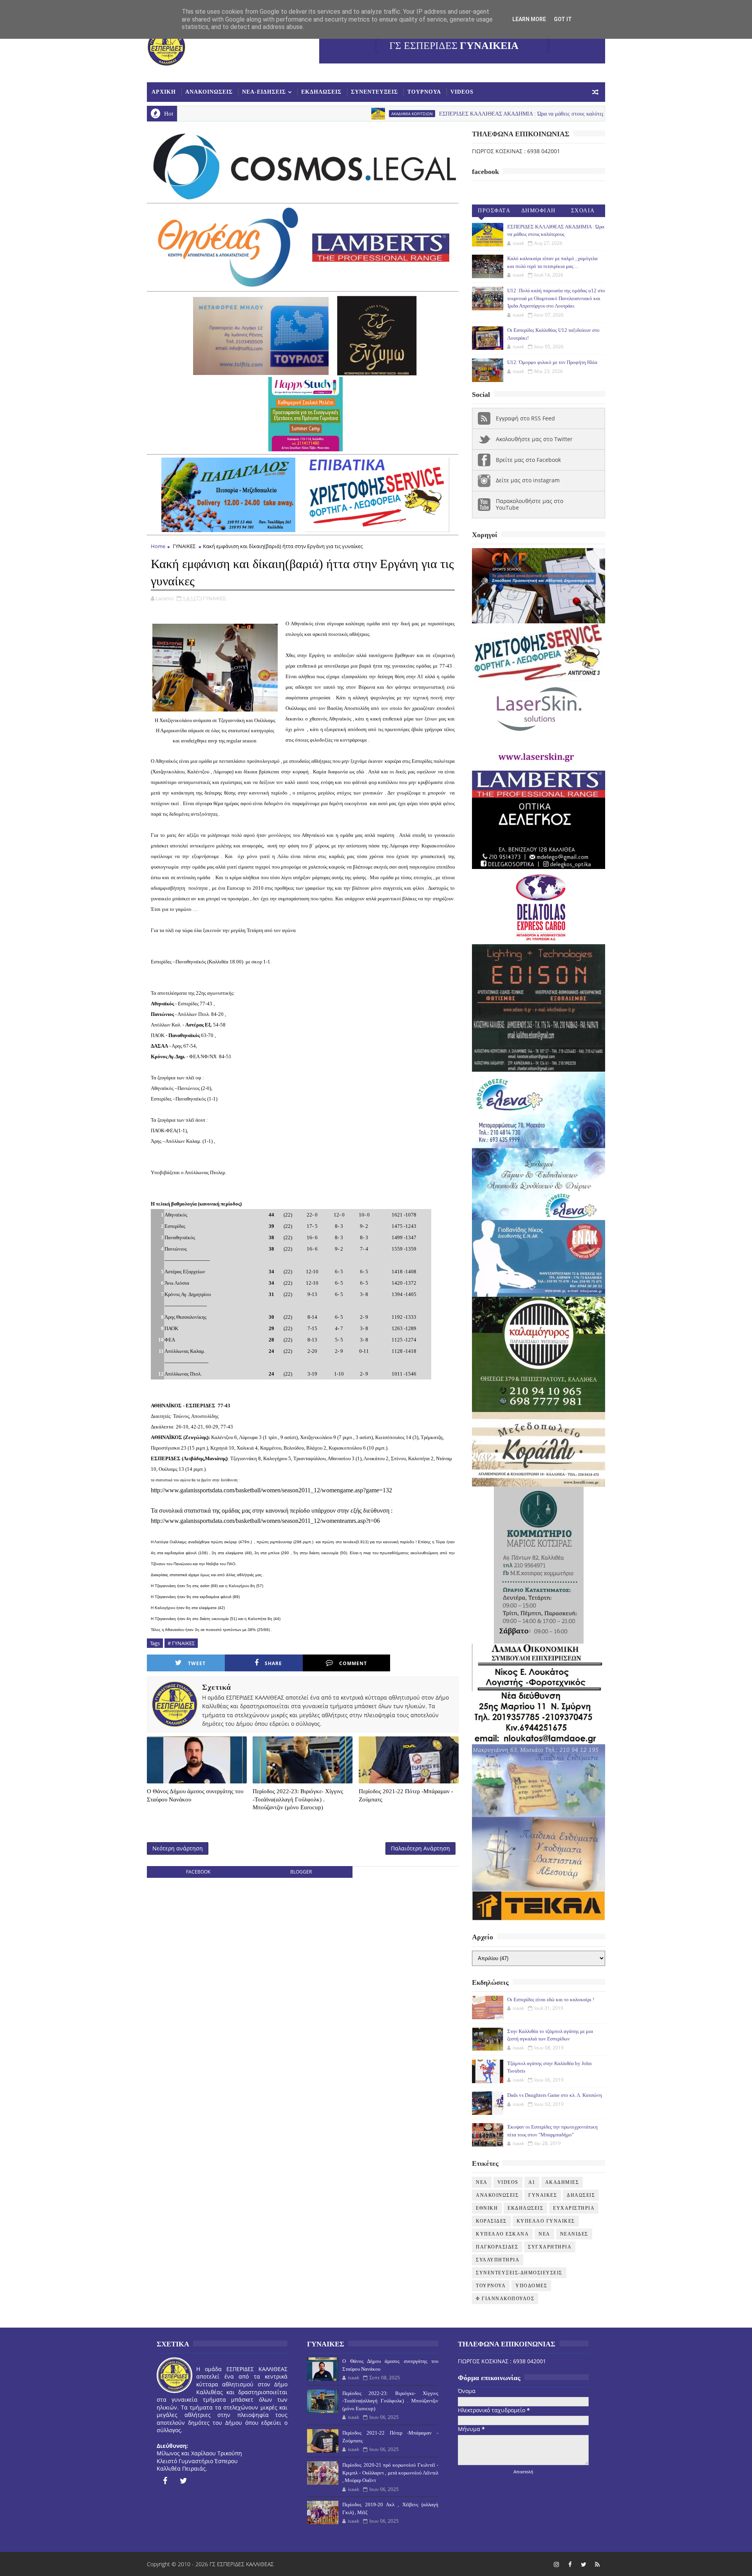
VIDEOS (462, 92)
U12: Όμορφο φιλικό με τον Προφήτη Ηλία (552, 362)
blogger (301, 1872)
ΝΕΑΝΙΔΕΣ (574, 2234)
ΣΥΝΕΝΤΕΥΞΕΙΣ (374, 92)
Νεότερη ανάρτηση (178, 1848)
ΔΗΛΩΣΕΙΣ (581, 2195)
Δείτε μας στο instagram (528, 480)
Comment (353, 1663)
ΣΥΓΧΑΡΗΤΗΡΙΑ (550, 2247)
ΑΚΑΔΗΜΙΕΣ (562, 2182)
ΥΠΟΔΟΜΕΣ (531, 2286)
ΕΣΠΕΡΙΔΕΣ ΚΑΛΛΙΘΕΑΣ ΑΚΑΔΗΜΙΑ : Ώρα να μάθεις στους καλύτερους (400, 114)
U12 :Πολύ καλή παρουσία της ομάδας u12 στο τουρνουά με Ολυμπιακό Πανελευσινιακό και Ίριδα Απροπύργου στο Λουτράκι (556, 298)
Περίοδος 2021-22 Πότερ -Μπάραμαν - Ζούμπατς (406, 1795)
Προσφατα (494, 211)
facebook (198, 1872)
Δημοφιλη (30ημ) (539, 212)
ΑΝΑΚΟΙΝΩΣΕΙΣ (209, 92)
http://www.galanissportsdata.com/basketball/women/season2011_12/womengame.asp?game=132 (271, 1490)
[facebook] (165, 2481)
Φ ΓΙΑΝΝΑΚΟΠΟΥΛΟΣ (505, 2299)
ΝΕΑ (544, 2234)
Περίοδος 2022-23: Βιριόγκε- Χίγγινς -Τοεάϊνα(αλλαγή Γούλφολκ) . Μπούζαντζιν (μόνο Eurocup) (298, 1799)
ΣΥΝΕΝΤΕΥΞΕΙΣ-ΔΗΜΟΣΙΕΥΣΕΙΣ (519, 2273)
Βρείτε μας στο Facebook (528, 460)
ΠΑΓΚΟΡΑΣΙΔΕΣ (497, 2247)
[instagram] (556, 2564)
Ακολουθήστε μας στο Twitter (534, 439)
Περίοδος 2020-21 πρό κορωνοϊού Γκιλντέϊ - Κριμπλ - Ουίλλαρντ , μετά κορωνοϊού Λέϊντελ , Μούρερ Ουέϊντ (390, 2473)
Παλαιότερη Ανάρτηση (420, 1848)
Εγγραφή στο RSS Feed (525, 418)
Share (273, 1663)
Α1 (532, 2182)
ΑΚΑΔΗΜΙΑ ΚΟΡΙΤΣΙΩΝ (287, 114)
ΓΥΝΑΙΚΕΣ (184, 546)
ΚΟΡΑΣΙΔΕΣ (491, 2221)
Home (158, 546)
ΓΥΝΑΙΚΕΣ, (215, 598)
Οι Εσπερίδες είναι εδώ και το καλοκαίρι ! (551, 1999)
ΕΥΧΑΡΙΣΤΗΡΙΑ (574, 2208)
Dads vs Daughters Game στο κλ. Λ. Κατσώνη (555, 2095)
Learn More (529, 19)
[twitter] (184, 2481)
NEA (523, 114)
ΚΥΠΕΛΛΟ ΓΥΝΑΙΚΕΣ (546, 2221)
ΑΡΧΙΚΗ (164, 92)
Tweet (197, 1663)
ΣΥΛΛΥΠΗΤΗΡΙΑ (498, 2260)
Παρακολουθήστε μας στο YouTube (530, 504)
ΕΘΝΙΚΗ (487, 2208)
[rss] (597, 2564)
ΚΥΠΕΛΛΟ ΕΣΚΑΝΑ (502, 2234)
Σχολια (583, 211)
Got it (563, 19)
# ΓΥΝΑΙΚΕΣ (181, 1643)
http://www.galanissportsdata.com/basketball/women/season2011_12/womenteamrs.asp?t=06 (265, 1521)
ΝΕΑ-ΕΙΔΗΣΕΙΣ (264, 92)
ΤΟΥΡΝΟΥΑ (424, 92)
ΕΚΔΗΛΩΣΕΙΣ (321, 92)
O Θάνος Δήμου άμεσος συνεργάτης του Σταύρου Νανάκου (195, 1795)
